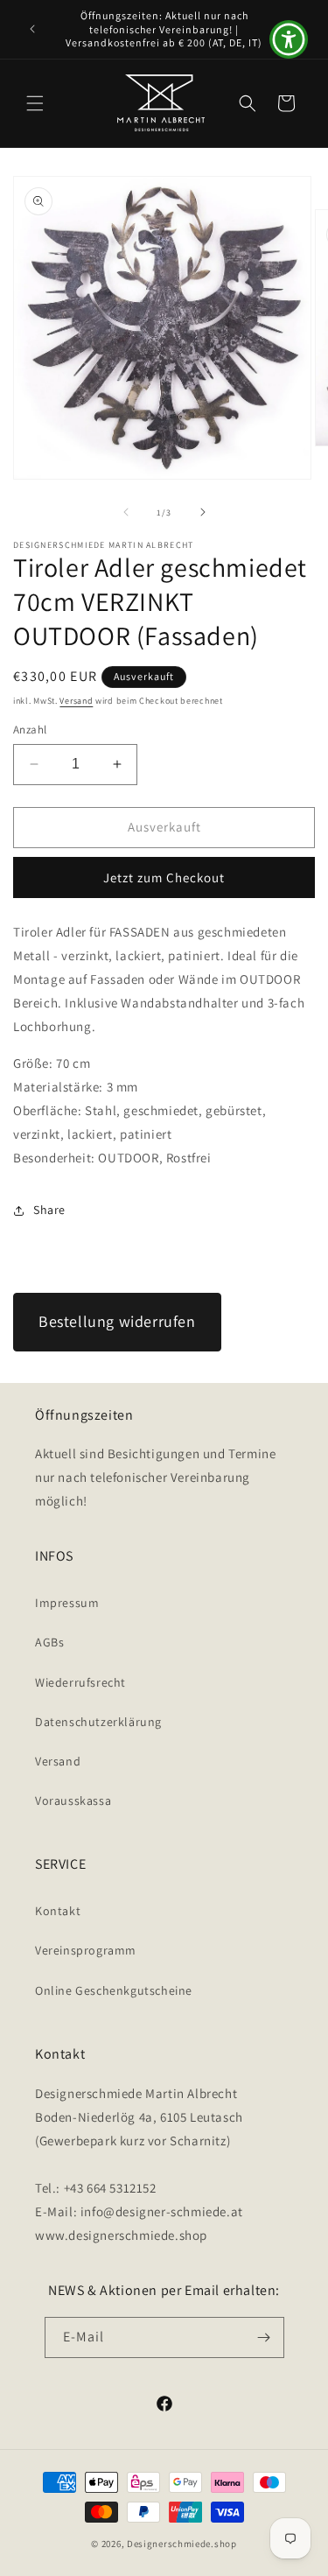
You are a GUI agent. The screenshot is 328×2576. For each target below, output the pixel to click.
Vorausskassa (73, 1800)
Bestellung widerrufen (117, 1321)
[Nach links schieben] (126, 512)
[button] (35, 103)
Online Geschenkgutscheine (114, 1990)
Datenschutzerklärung (98, 1722)
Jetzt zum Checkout (164, 877)
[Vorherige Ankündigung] (32, 29)
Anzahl (30, 730)
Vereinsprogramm (86, 1950)
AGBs (49, 1642)
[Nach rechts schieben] (203, 512)
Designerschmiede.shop (182, 2544)
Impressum (67, 1603)
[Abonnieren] (264, 2337)
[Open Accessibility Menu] (289, 40)
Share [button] (49, 1210)
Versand (76, 701)
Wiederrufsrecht (80, 1682)
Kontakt (58, 1911)
